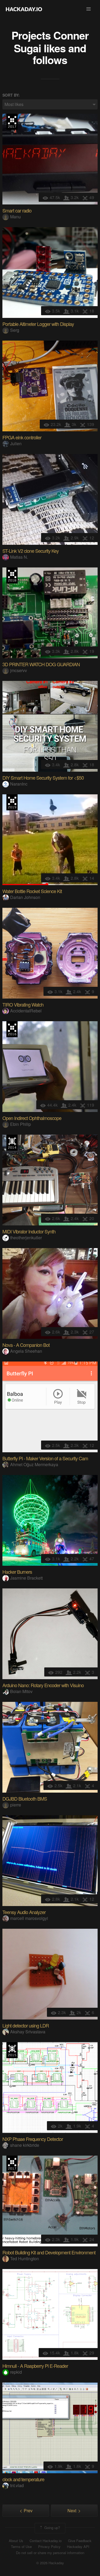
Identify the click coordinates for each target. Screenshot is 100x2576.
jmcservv (19, 670)
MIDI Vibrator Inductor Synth (29, 1231)
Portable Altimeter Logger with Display (38, 324)
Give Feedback (80, 2541)
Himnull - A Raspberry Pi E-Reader (35, 2366)
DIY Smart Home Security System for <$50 (43, 778)
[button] (89, 9)
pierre (16, 1805)
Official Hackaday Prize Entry (12, 1143)
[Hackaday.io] (24, 9)
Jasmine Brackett (26, 1578)
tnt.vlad (17, 2485)
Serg (15, 330)
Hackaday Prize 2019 (12, 802)
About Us (16, 2541)
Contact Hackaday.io (46, 2541)
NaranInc (19, 784)
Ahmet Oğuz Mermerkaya (34, 1464)
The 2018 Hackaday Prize (12, 575)
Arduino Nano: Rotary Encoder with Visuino (43, 1685)
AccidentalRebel (26, 1011)
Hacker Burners (17, 1572)
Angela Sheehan (26, 1351)
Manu (15, 217)
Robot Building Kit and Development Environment (49, 2252)
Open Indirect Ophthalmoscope (32, 1118)
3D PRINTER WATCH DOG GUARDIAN (41, 664)
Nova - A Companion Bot (26, 1345)
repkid (16, 2372)
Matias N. (19, 557)
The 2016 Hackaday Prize (12, 1029)
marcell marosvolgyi (29, 1918)
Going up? (52, 2528)
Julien (16, 443)
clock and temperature (23, 2479)
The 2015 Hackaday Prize (12, 2050)
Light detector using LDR (26, 2025)
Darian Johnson (25, 897)
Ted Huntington (25, 2259)
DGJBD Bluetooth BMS (25, 1798)
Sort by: (11, 95)
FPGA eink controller (22, 437)
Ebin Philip (21, 1124)
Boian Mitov (21, 1691)
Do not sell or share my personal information (50, 2553)
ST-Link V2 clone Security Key (31, 551)
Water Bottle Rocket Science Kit (32, 891)
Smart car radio (17, 210)
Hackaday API (78, 2547)
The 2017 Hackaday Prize (12, 122)
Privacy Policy (49, 2547)
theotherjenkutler (26, 1238)
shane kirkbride (25, 2145)
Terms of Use (21, 2547)
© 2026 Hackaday (50, 2563)
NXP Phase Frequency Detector (33, 2139)
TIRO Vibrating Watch (23, 1004)
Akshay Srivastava (28, 2032)
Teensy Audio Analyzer (24, 1912)
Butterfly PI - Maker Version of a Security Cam (45, 1458)
